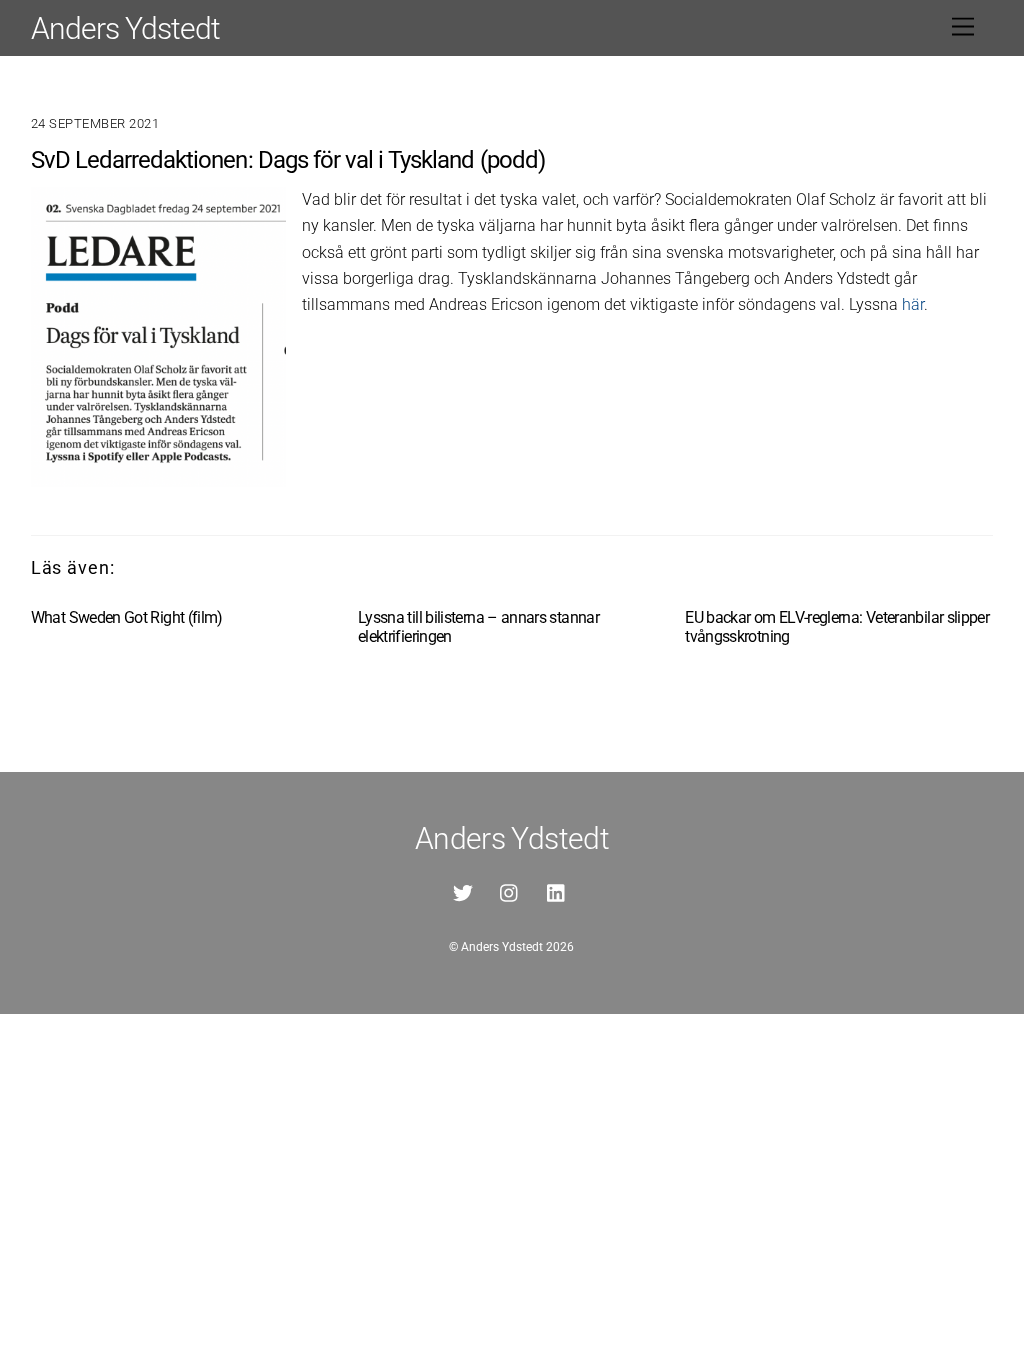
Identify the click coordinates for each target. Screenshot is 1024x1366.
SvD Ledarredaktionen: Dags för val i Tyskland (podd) (288, 160)
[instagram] (510, 892)
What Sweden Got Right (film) (127, 617)
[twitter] (463, 892)
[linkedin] (557, 892)
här (913, 304)
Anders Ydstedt (502, 947)
